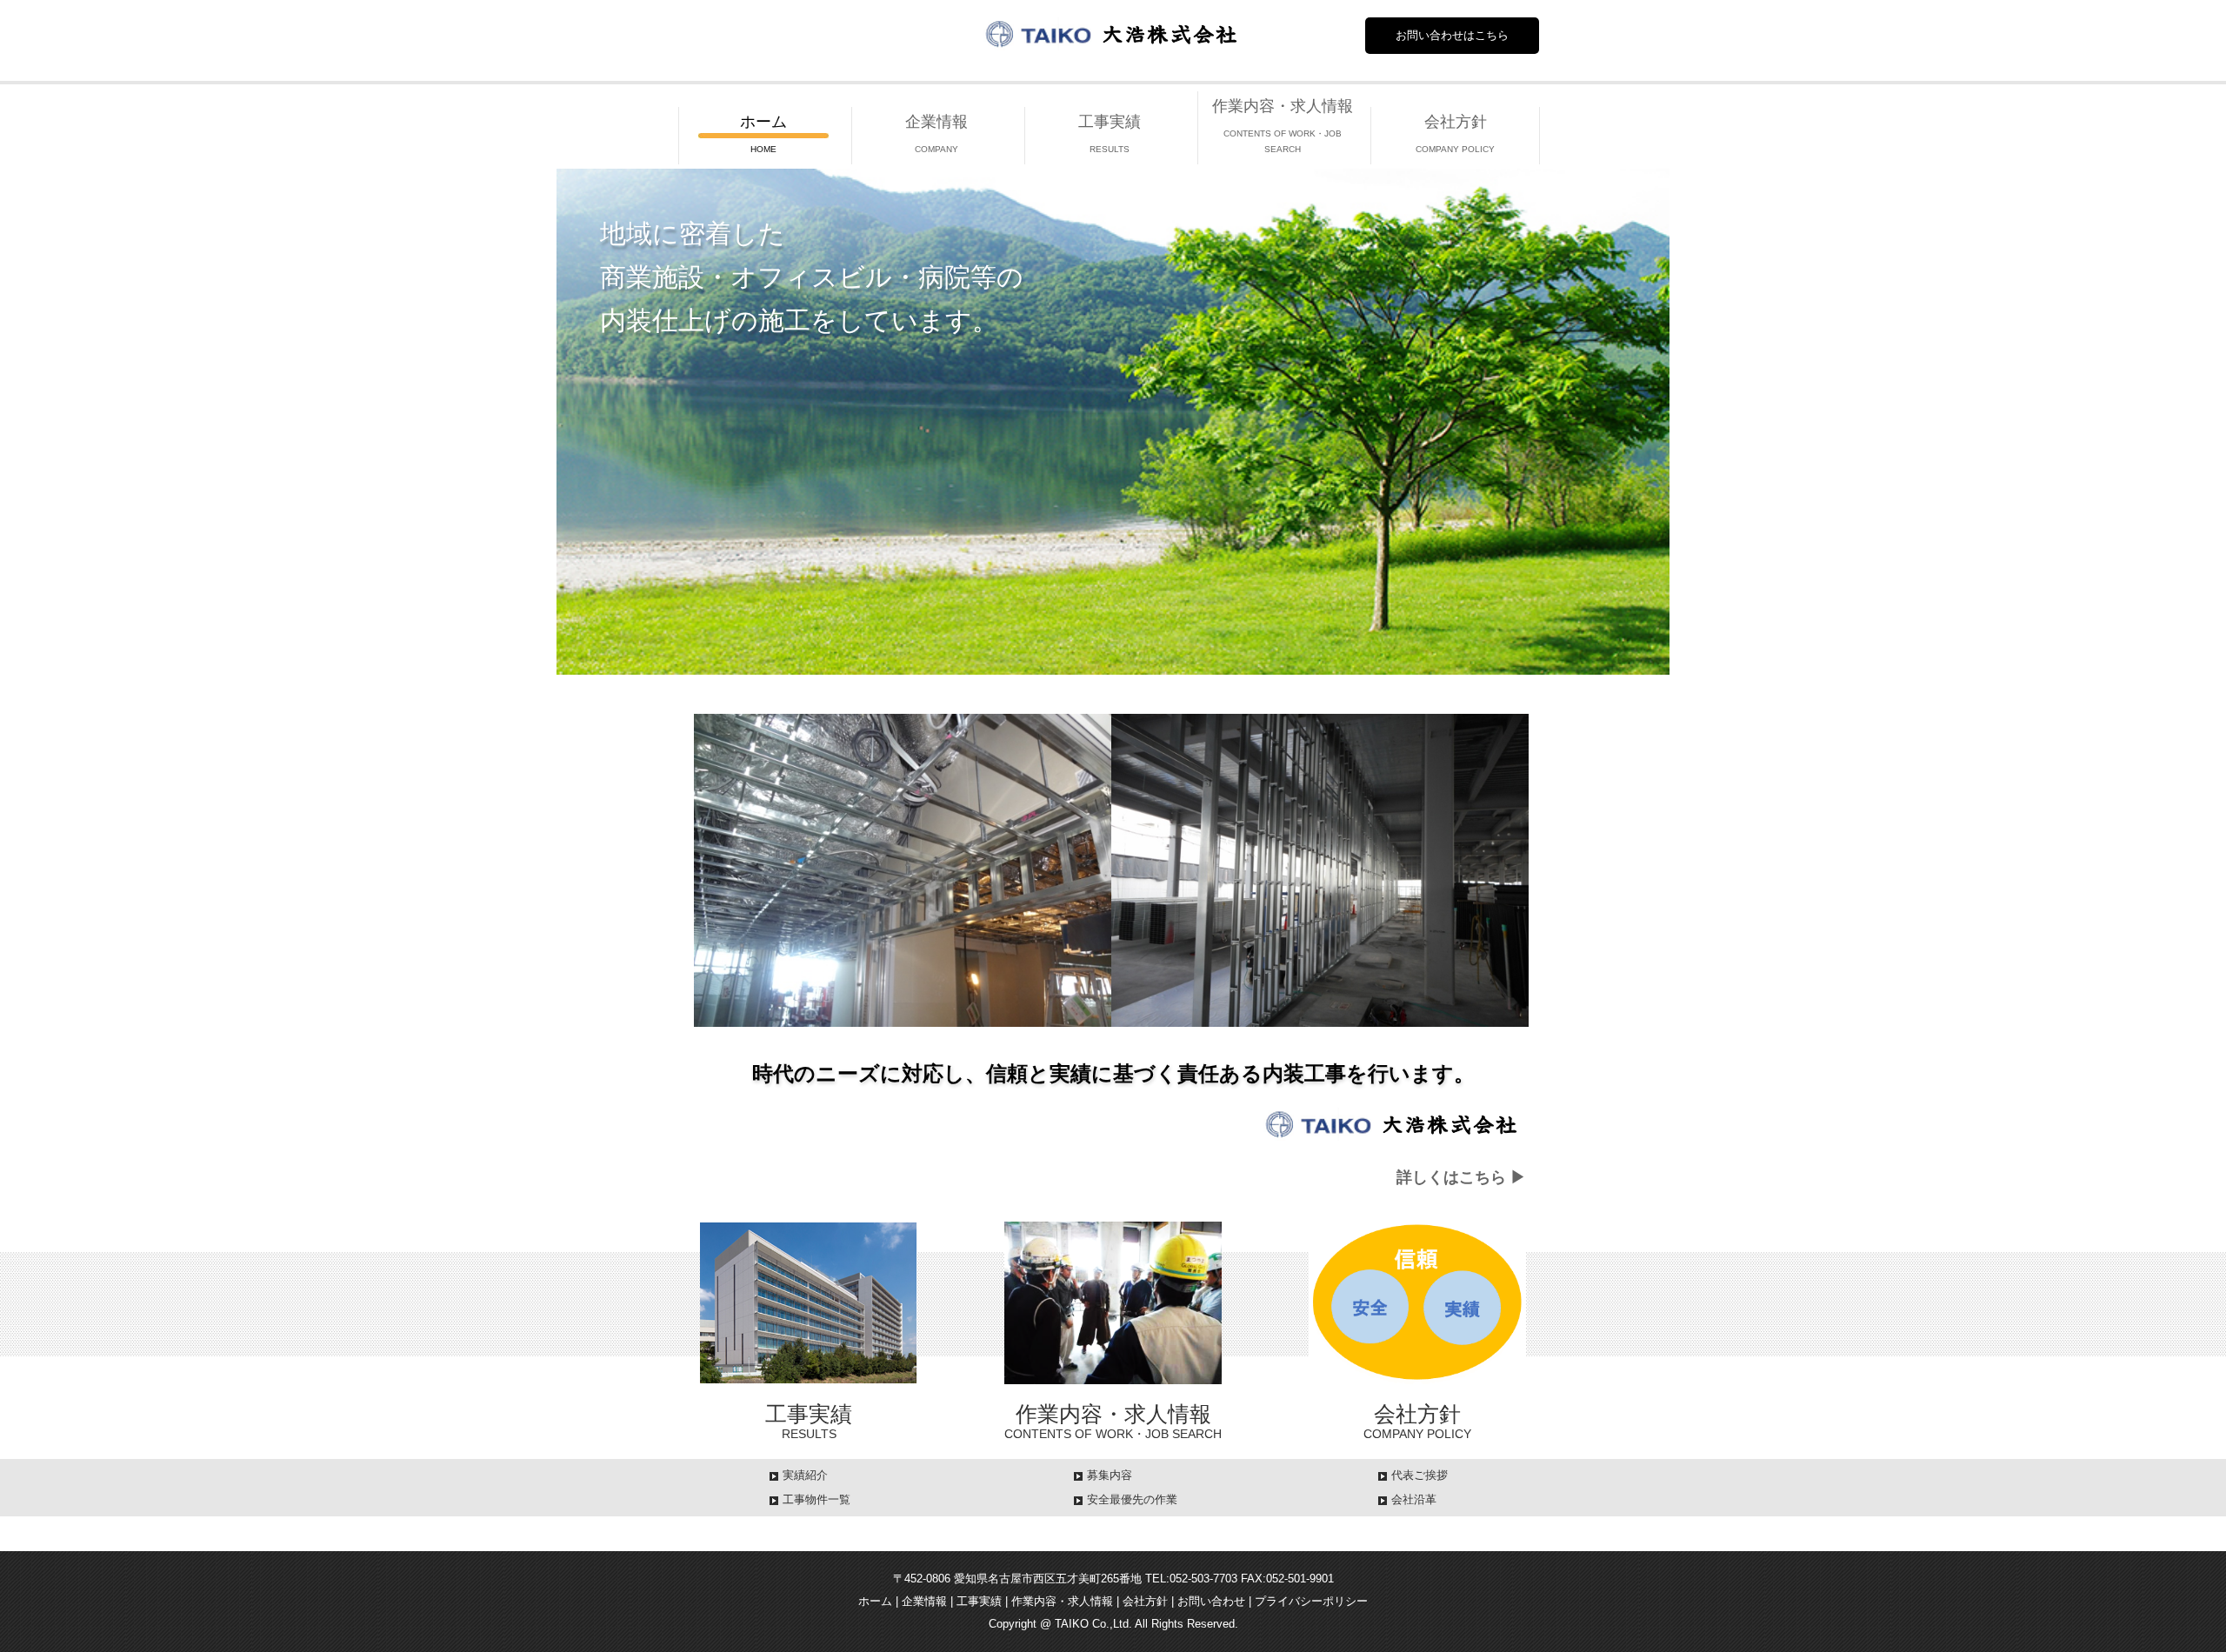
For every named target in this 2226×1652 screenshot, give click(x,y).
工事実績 (979, 1601)
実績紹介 (805, 1475)
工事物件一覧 (816, 1499)
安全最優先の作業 (1132, 1499)
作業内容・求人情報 (1062, 1601)
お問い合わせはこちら (1452, 35)
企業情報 (924, 1601)
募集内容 (1110, 1475)
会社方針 (1145, 1601)
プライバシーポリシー (1311, 1601)
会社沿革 (1414, 1499)
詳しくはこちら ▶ (1461, 1177)
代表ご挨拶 (1420, 1475)
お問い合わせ (1211, 1601)
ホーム (875, 1601)
